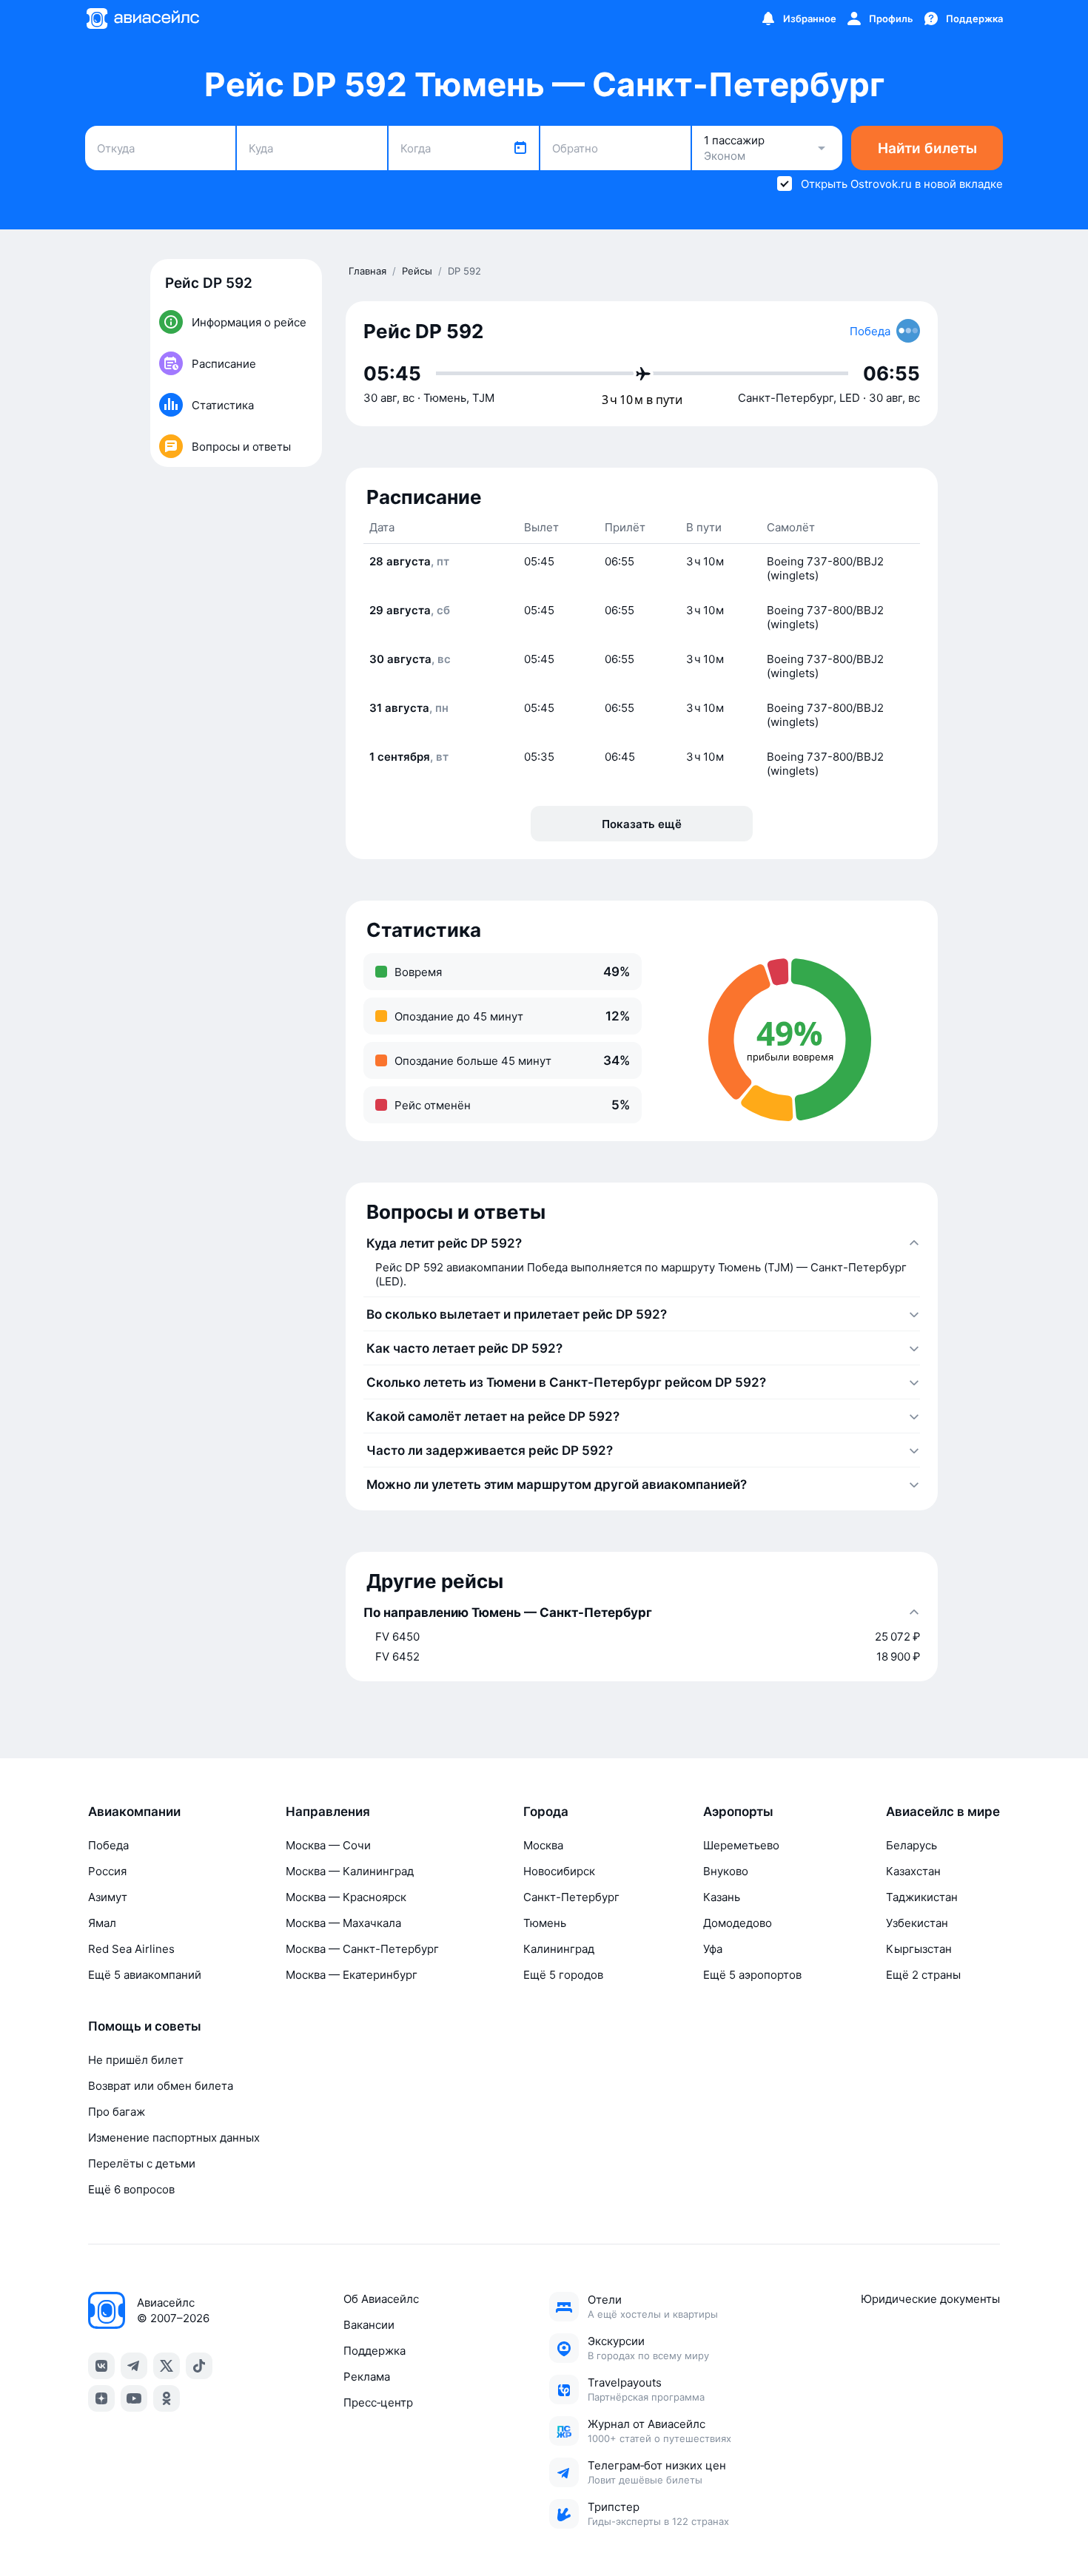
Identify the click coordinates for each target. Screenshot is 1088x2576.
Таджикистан (922, 1897)
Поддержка (375, 2351)
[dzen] (101, 2398)
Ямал (102, 1923)
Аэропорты (738, 1812)
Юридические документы (930, 2299)
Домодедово (738, 1923)
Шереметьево (741, 1845)
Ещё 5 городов (563, 1975)
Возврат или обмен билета (161, 2086)
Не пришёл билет (136, 2060)
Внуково (726, 1871)
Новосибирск (559, 1871)
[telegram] (134, 2366)
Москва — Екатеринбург (352, 1975)
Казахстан (913, 1871)
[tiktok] (199, 2366)
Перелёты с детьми (142, 2163)
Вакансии (369, 2325)
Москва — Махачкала (343, 1923)
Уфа (713, 1949)
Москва (543, 1845)
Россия (107, 1871)
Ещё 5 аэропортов (752, 1975)
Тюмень (545, 1923)
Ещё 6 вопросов (131, 2189)
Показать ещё (642, 824)
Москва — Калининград (350, 1871)
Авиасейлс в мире (943, 1812)
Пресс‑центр (378, 2402)
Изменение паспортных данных (174, 2138)
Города (546, 1812)
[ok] (167, 2398)
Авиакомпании (134, 1812)
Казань (722, 1897)
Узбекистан (917, 1923)
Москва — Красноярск (346, 1897)
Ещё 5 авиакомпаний (145, 1975)
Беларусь (911, 1845)
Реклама (367, 2377)
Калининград (559, 1949)
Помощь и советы (145, 2026)
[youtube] (134, 2398)
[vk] (101, 2366)
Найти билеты (927, 148)
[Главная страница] (142, 19)
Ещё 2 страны (923, 1975)
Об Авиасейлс (381, 2299)
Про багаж (117, 2112)
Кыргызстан (919, 1949)
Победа (108, 1845)
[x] (167, 2366)
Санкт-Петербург (571, 1897)
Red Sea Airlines (131, 1949)
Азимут (108, 1897)
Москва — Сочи (328, 1845)
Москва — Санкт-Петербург (362, 1949)
